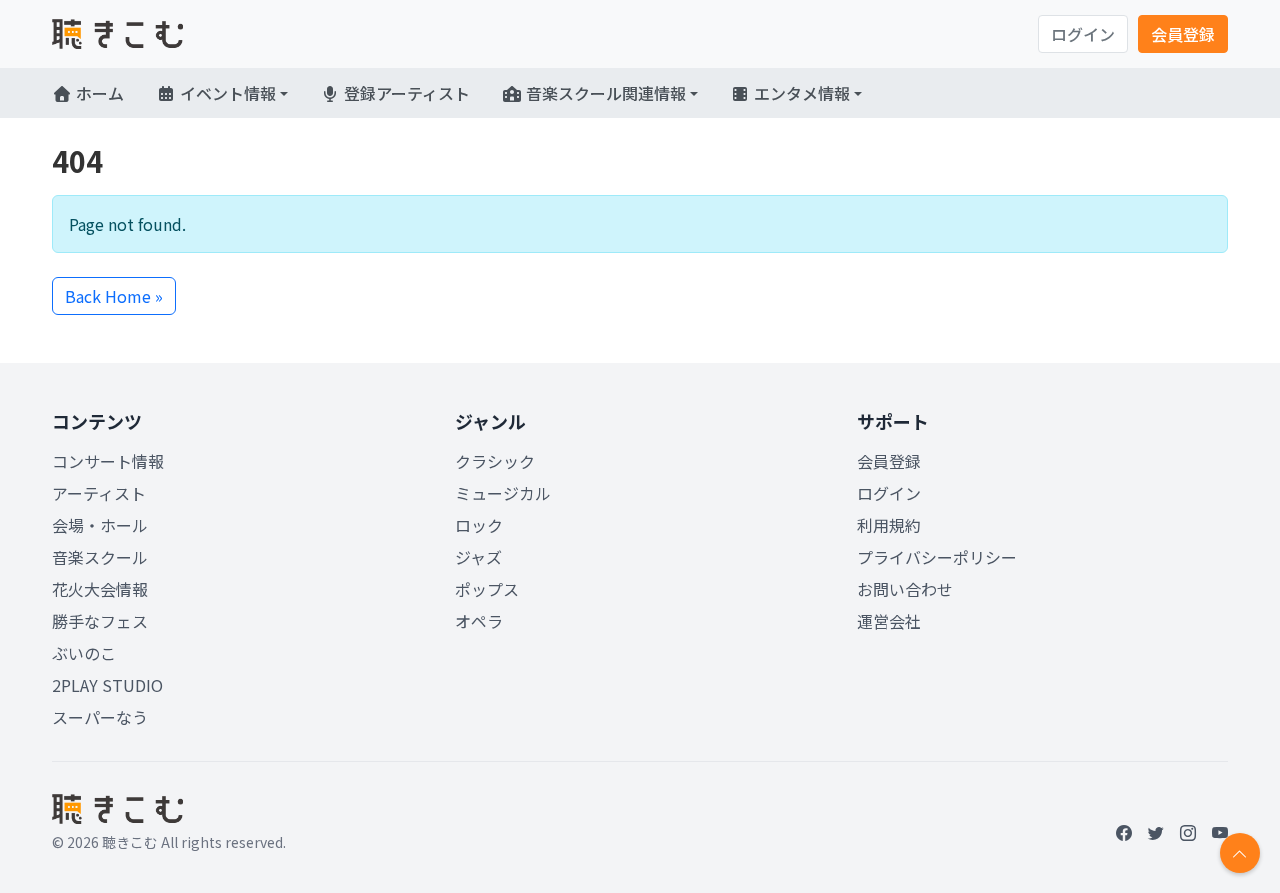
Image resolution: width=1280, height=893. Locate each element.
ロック (479, 525)
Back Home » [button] (114, 296)
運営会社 (889, 621)
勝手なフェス (100, 621)
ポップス (487, 589)
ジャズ (478, 557)
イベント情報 (226, 93)
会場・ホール (100, 525)
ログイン (1083, 34)
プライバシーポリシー (937, 557)
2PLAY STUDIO (107, 685)
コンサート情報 (108, 461)
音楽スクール (100, 557)
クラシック (495, 461)
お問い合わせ (905, 589)
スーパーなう (100, 717)
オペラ (479, 621)
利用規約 (889, 525)
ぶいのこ (84, 653)
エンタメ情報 (800, 93)
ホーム (98, 93)
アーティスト (99, 493)
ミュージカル (503, 493)
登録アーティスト (405, 93)
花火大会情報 (100, 589)
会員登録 (1183, 34)
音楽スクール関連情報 (604, 93)
